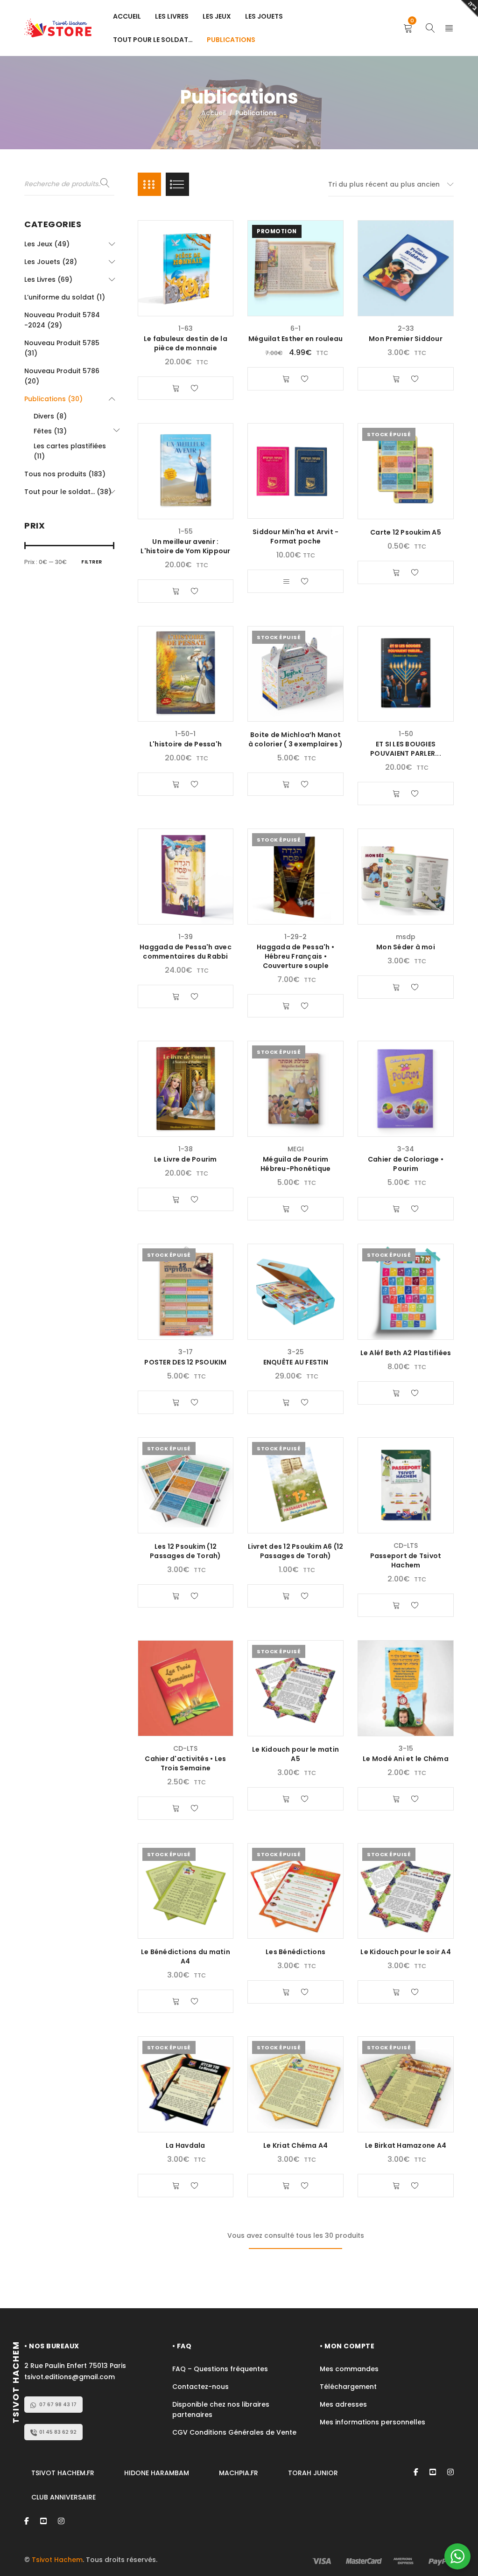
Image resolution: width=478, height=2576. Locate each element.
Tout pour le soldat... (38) (68, 492)
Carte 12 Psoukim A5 (406, 532)
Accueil (214, 113)
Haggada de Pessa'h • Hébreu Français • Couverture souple (295, 956)
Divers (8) (50, 416)
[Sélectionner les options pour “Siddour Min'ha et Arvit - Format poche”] (286, 581)
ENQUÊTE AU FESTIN (296, 1362)
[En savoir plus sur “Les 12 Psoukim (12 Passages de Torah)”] (176, 1596)
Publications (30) (53, 399)
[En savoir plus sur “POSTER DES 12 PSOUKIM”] (176, 1402)
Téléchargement (348, 2387)
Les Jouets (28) (51, 262)
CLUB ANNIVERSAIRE (63, 2497)
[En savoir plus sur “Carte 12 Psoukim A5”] (396, 572)
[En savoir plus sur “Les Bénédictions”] (286, 1992)
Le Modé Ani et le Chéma (406, 1759)
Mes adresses (343, 2404)
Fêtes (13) (50, 431)
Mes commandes (349, 2369)
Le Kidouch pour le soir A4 (406, 1952)
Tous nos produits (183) (65, 474)
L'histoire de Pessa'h (186, 744)
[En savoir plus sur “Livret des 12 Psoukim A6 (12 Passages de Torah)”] (286, 1596)
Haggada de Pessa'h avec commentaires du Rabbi (186, 952)
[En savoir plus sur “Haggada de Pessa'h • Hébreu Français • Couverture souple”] (286, 1006)
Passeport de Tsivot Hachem (406, 1560)
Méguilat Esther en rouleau (296, 339)
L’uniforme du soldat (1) (65, 297)
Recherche (105, 183)
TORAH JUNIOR (313, 2473)
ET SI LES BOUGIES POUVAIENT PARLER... (406, 749)
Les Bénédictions (295, 1952)
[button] (176, 388)
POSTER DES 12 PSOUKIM (185, 1362)
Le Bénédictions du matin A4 (186, 1956)
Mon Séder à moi (406, 947)
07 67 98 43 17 (58, 2404)
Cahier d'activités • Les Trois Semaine (185, 1763)
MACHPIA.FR (239, 2473)
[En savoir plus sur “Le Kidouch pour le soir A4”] (396, 1992)
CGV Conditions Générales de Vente (235, 2432)
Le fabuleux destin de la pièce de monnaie (186, 343)
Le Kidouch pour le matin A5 (295, 1754)
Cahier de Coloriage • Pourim (406, 1164)
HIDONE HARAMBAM (157, 2473)
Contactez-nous (200, 2387)
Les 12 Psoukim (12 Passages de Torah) (186, 1551)
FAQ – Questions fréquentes (220, 2369)
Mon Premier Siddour (406, 339)
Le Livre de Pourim (186, 1159)
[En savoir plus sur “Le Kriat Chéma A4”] (286, 2186)
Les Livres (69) (48, 279)
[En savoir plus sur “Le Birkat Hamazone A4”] (396, 2186)
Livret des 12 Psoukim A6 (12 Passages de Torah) (296, 1551)
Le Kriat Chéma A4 (295, 2145)
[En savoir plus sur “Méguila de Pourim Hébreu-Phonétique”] (286, 1209)
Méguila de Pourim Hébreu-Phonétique (295, 1164)
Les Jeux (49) (47, 244)
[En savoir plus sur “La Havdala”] (176, 2186)
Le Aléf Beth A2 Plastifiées (406, 1353)
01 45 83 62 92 (58, 2432)
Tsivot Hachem (57, 2560)
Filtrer (92, 562)
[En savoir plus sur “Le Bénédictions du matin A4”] (176, 2001)
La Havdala (186, 2145)
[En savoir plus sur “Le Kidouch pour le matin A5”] (286, 1799)
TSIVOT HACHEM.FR (63, 2473)
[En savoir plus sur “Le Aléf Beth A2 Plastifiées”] (396, 1393)
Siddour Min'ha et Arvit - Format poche (295, 536)
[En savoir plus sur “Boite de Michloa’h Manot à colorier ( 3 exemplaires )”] (286, 784)
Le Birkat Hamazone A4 (406, 2145)
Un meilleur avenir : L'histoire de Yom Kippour (185, 546)
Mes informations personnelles (373, 2422)
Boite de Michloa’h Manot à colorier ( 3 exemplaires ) (296, 739)
